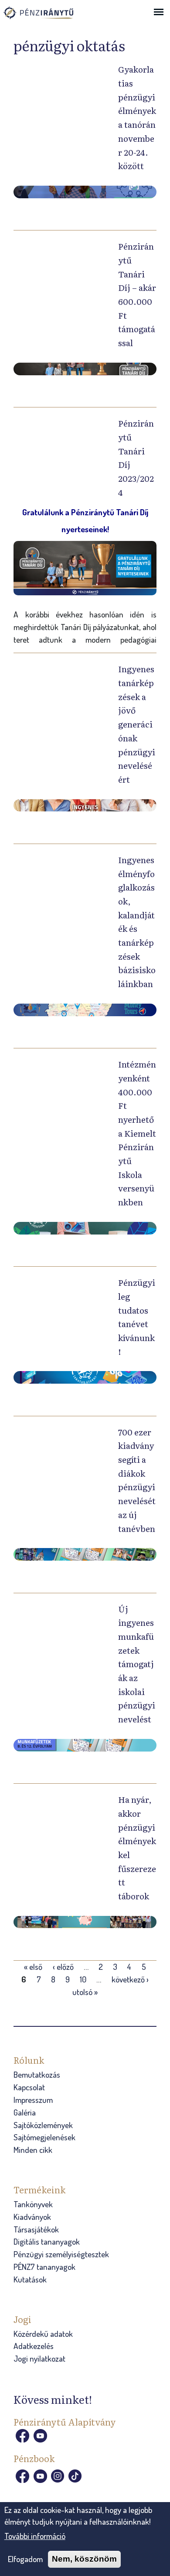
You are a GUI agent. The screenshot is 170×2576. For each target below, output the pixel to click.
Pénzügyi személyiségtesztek (61, 2254)
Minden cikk (33, 2150)
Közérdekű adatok (43, 2334)
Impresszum (33, 2100)
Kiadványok (32, 2217)
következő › (130, 1979)
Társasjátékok (36, 2229)
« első (33, 1967)
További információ (35, 2536)
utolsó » (85, 1992)
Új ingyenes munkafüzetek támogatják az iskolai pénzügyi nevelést (137, 1664)
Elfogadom (25, 2559)
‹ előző (63, 1967)
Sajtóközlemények (43, 2125)
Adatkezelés (34, 2346)
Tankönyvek (33, 2204)
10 (83, 1979)
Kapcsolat (29, 2087)
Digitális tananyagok (47, 2241)
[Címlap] (47, 17)
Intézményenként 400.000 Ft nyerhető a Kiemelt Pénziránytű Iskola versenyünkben (137, 1133)
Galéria (25, 2112)
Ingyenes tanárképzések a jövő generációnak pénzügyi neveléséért (137, 724)
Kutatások (30, 2279)
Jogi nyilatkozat (39, 2358)
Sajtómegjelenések (44, 2137)
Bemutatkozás (37, 2074)
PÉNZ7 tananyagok (44, 2267)
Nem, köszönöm (84, 2559)
